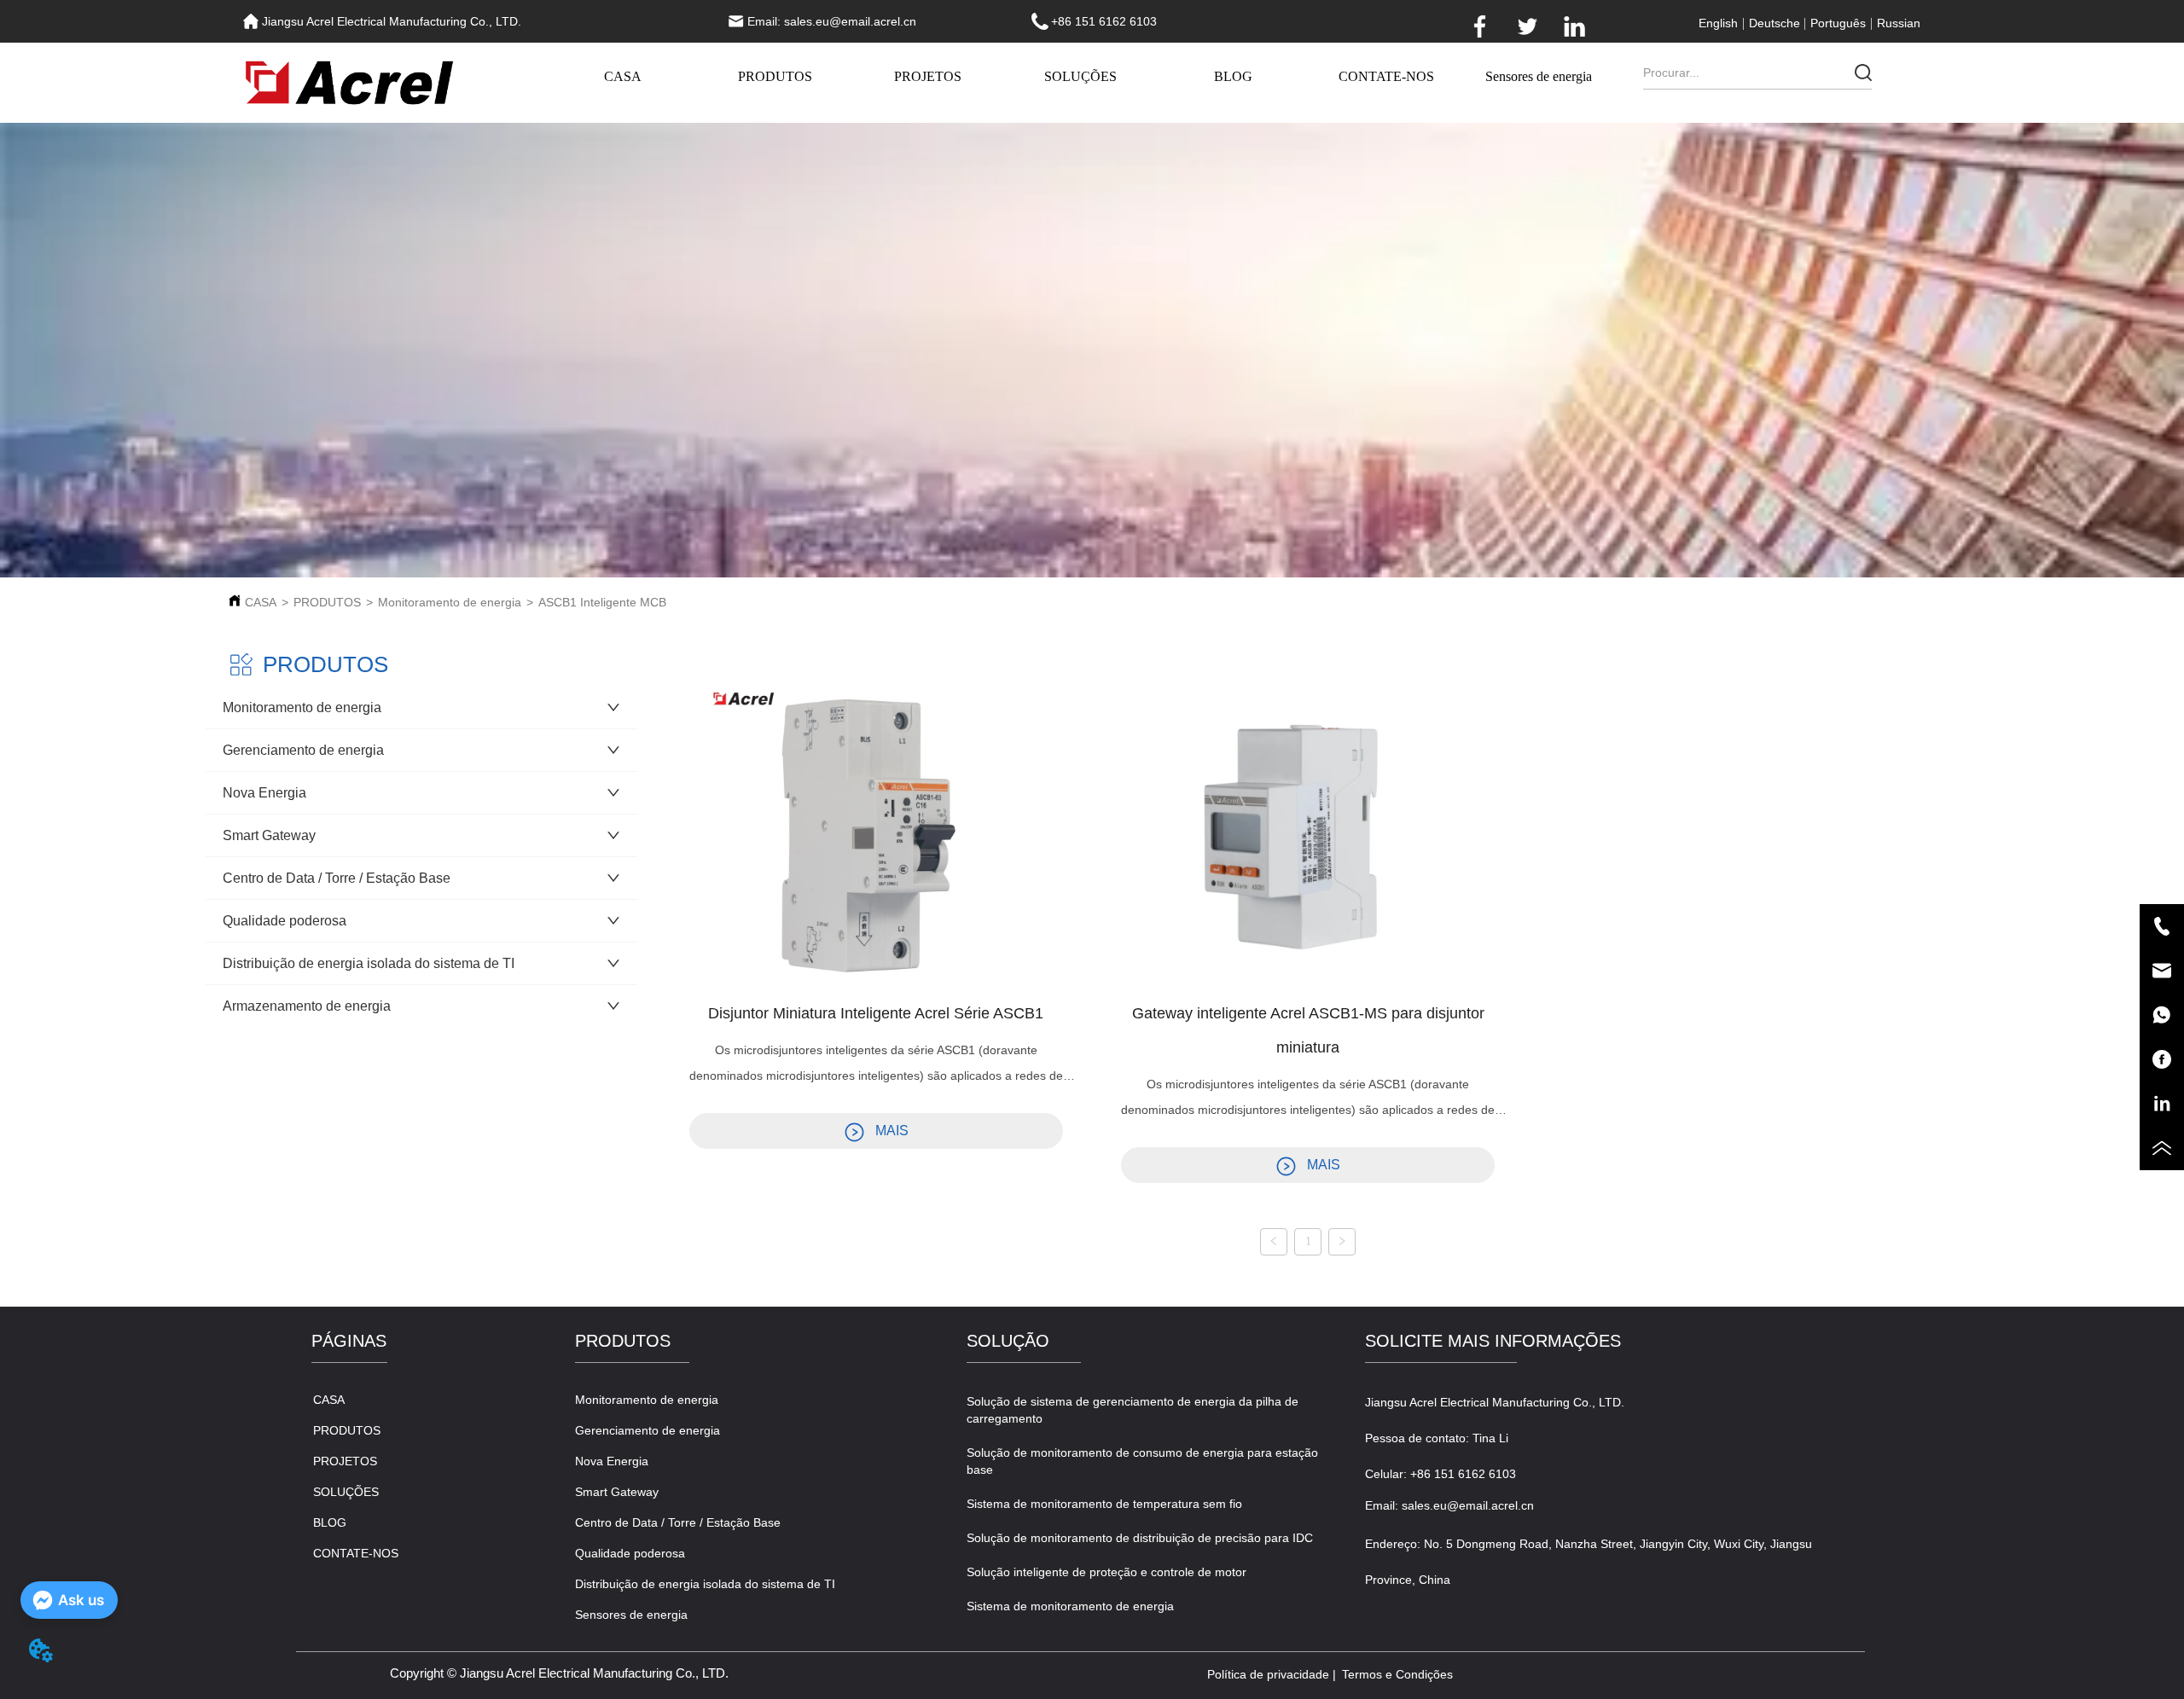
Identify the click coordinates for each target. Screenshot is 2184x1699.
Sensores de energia (1539, 76)
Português (1838, 23)
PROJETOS (928, 76)
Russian (1899, 23)
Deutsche (1774, 23)
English (1718, 23)
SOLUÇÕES (1080, 76)
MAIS (892, 1131)
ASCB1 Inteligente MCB (602, 602)
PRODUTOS (775, 76)
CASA (623, 76)
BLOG (1233, 76)
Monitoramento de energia (450, 602)
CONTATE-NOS (1386, 76)
